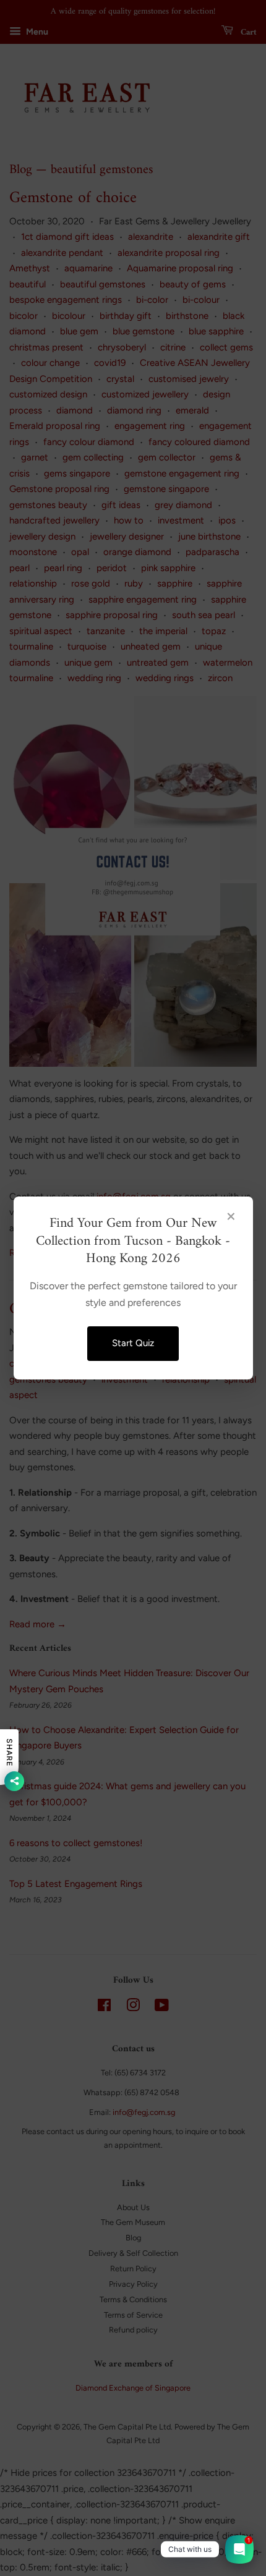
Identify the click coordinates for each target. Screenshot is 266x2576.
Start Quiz (133, 1343)
